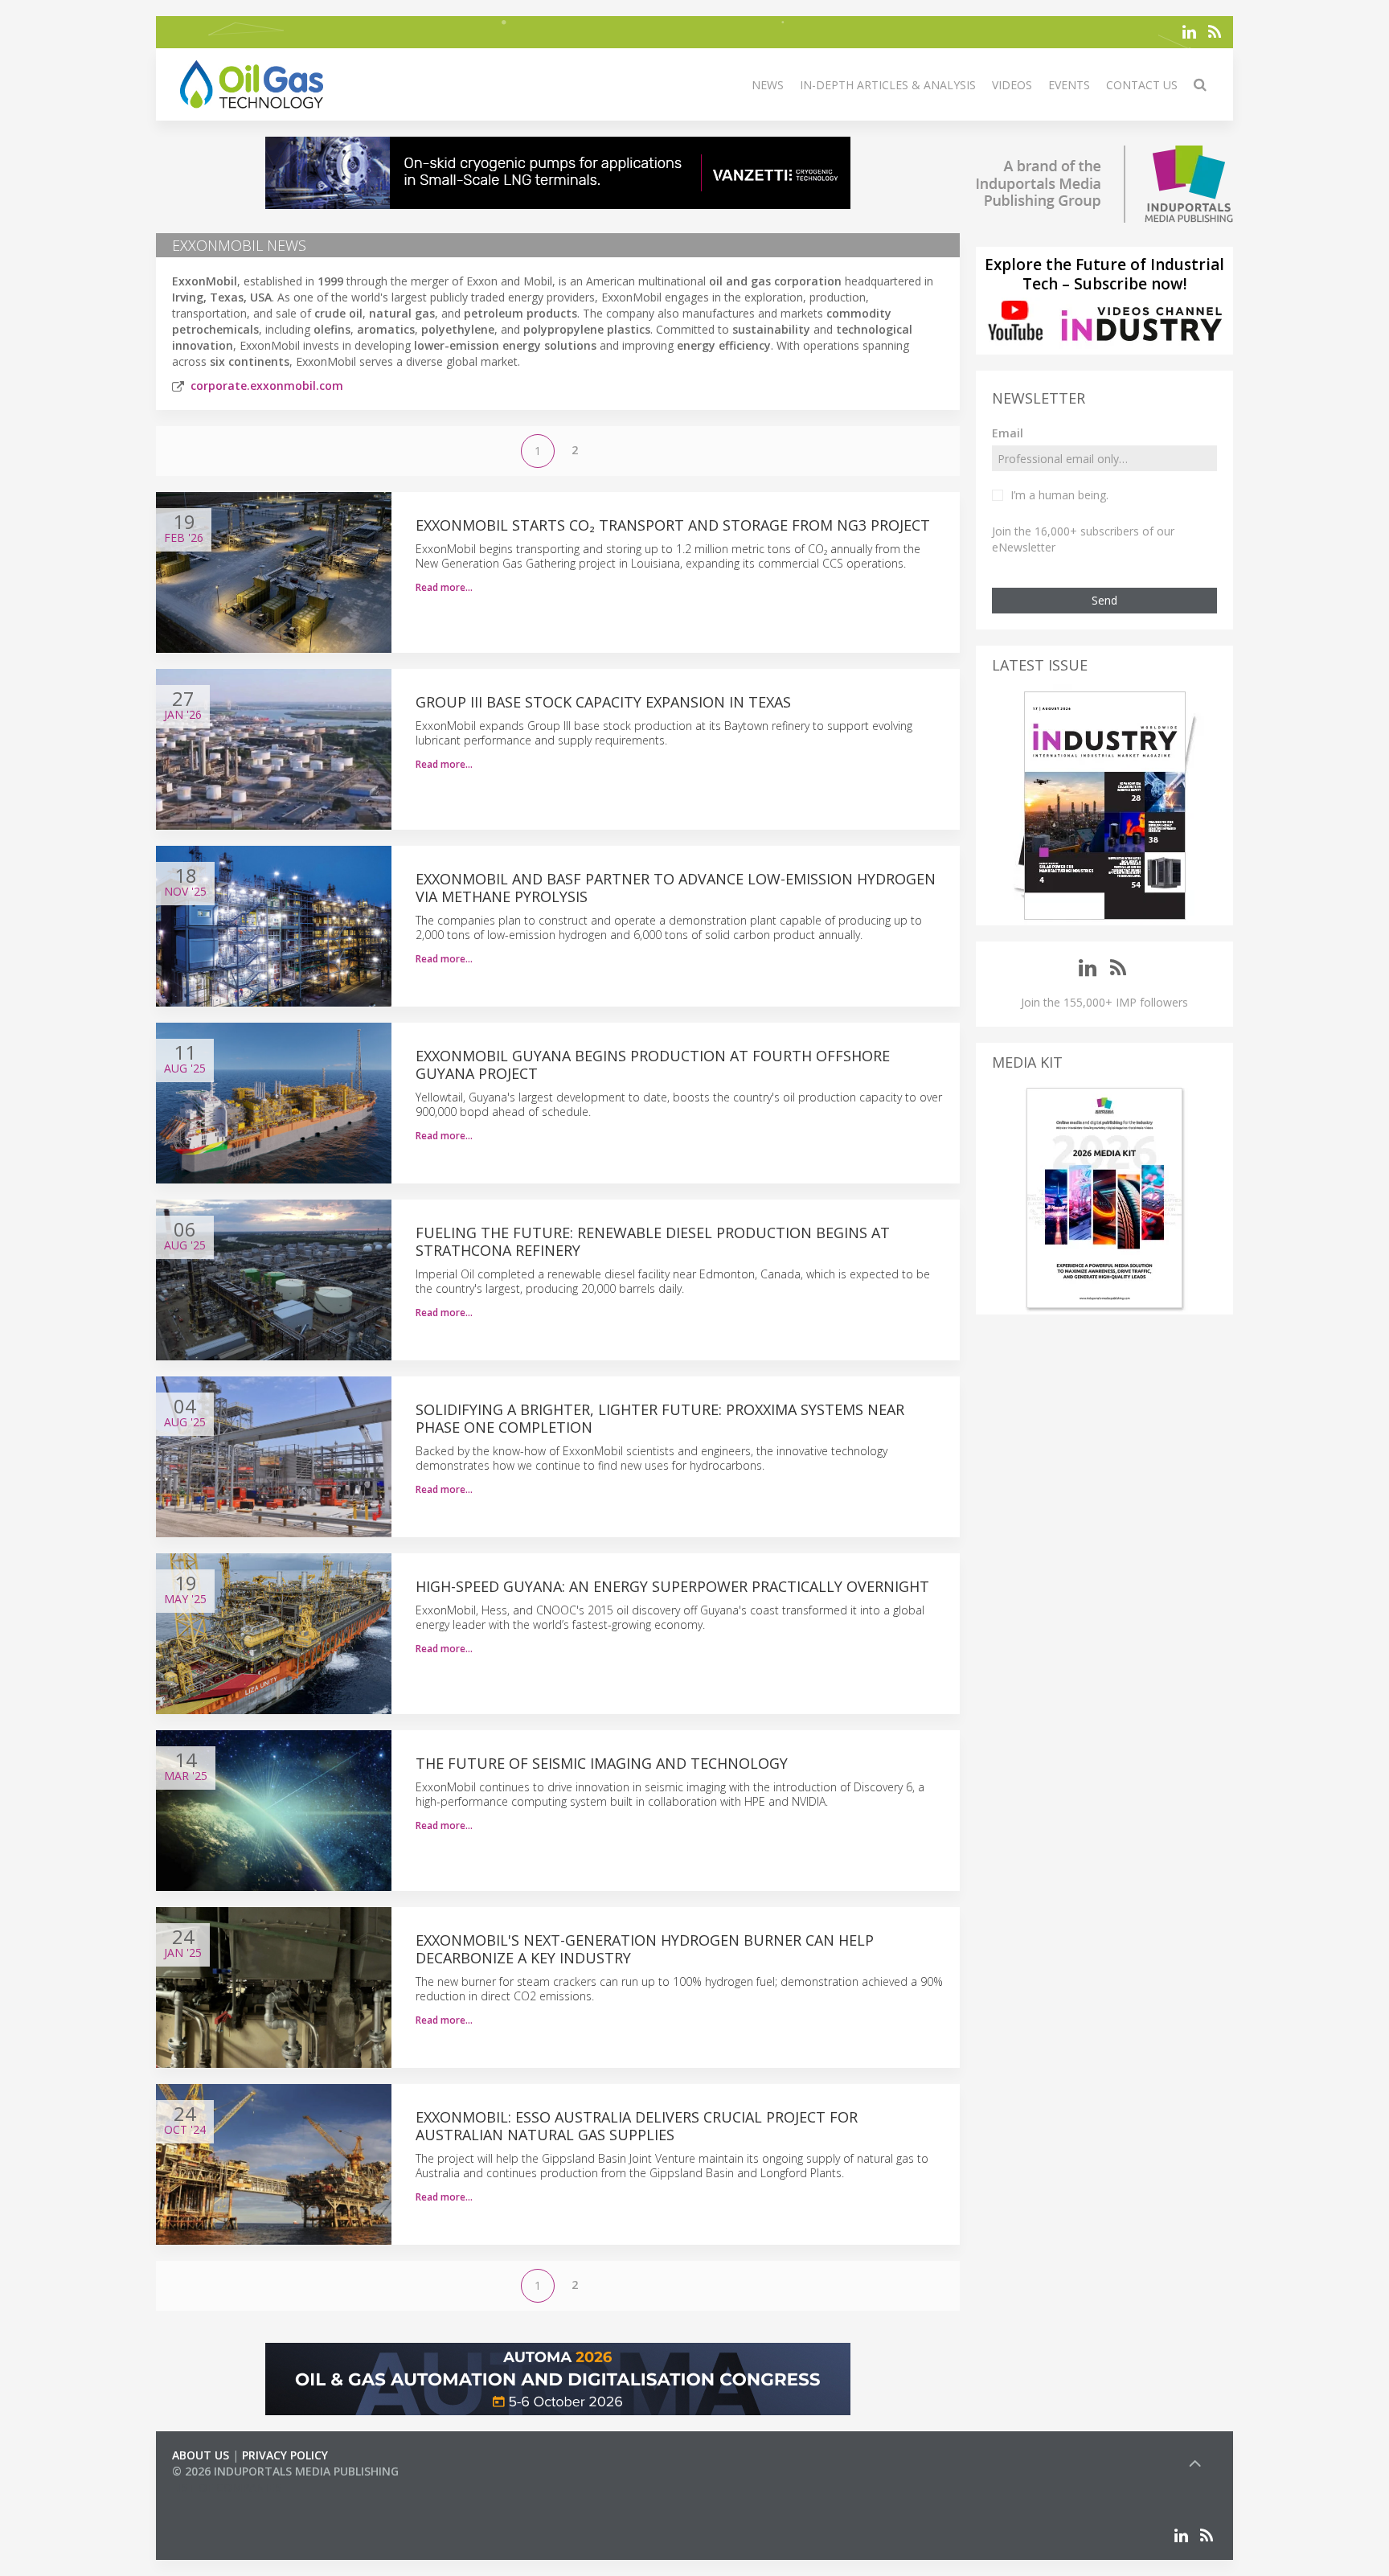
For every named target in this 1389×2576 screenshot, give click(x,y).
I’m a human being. (1059, 495)
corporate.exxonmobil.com (267, 386)
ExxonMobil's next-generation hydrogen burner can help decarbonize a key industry (645, 1949)
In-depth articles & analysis (888, 85)
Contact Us (1142, 85)
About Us (201, 2455)
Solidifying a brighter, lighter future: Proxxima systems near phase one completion (660, 1418)
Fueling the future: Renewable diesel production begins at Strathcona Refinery (653, 1241)
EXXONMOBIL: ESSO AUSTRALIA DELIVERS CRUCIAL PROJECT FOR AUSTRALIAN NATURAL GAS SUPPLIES (637, 2126)
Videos (1012, 85)
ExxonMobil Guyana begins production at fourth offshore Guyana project (653, 1064)
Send (1104, 600)
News (768, 85)
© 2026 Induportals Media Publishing (285, 2471)
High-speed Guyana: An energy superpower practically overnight (672, 1586)
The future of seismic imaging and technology (602, 1763)
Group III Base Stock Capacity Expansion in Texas (603, 702)
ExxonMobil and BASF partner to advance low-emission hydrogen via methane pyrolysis (676, 888)
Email (1008, 433)
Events (1069, 85)
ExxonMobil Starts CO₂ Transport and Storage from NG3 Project (673, 525)
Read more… (444, 587)
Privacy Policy (285, 2455)
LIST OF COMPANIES (227, 2487)
